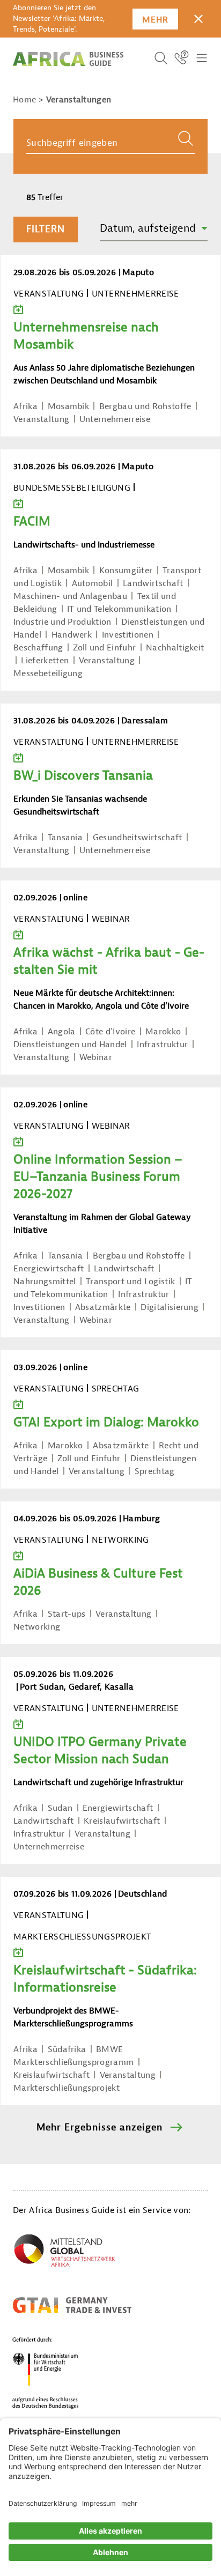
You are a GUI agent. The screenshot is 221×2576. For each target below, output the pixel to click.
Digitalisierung (170, 1307)
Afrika (25, 406)
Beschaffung (38, 648)
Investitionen (128, 635)
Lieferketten (45, 661)
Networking (37, 1627)
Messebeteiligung (48, 673)
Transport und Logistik (130, 1282)
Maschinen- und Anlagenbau (70, 596)
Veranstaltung (41, 419)
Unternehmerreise (115, 419)
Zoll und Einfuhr (104, 648)
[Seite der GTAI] (72, 2305)
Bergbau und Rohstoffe (145, 406)
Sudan (60, 1808)
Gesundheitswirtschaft (138, 838)
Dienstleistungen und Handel (70, 1045)
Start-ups (67, 1614)
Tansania (65, 838)
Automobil (93, 583)
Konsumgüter (126, 571)
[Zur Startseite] (68, 59)
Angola (62, 1032)
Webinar (96, 1057)
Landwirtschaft (153, 583)
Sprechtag (155, 1471)
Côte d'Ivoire (110, 1032)
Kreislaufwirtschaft (122, 1821)
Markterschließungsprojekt (67, 2088)
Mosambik (69, 406)
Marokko (163, 1032)
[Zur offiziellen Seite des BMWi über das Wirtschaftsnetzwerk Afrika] (64, 2253)
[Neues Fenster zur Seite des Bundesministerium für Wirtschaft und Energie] (58, 2373)
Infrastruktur (162, 1045)
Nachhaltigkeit (175, 648)
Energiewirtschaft (49, 1269)
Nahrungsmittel (45, 1282)
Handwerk (72, 635)
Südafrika (67, 2049)
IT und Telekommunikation (119, 609)
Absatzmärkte (103, 1307)
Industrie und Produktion (62, 622)
